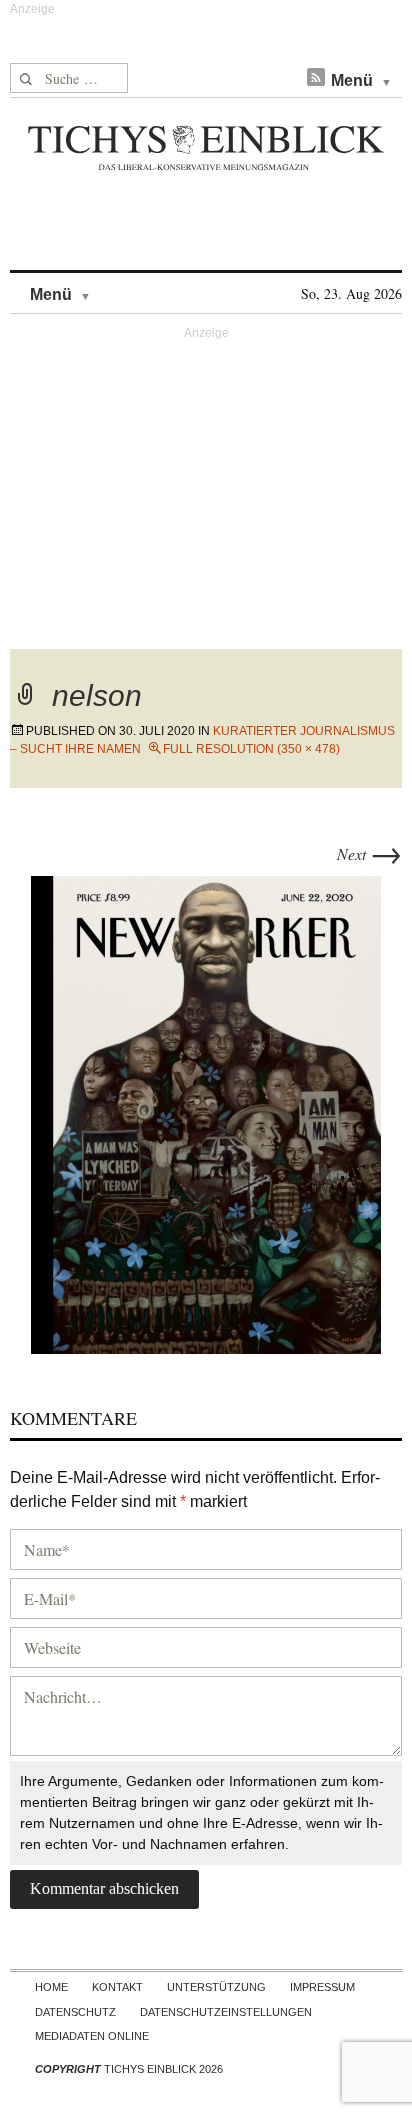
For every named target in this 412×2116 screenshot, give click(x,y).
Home (51, 1987)
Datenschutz (75, 2012)
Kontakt (117, 1987)
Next (369, 853)
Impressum (322, 1987)
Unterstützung (216, 1987)
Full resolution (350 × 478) (251, 749)
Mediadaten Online (92, 2036)
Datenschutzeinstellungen (226, 2012)
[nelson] (206, 1111)
